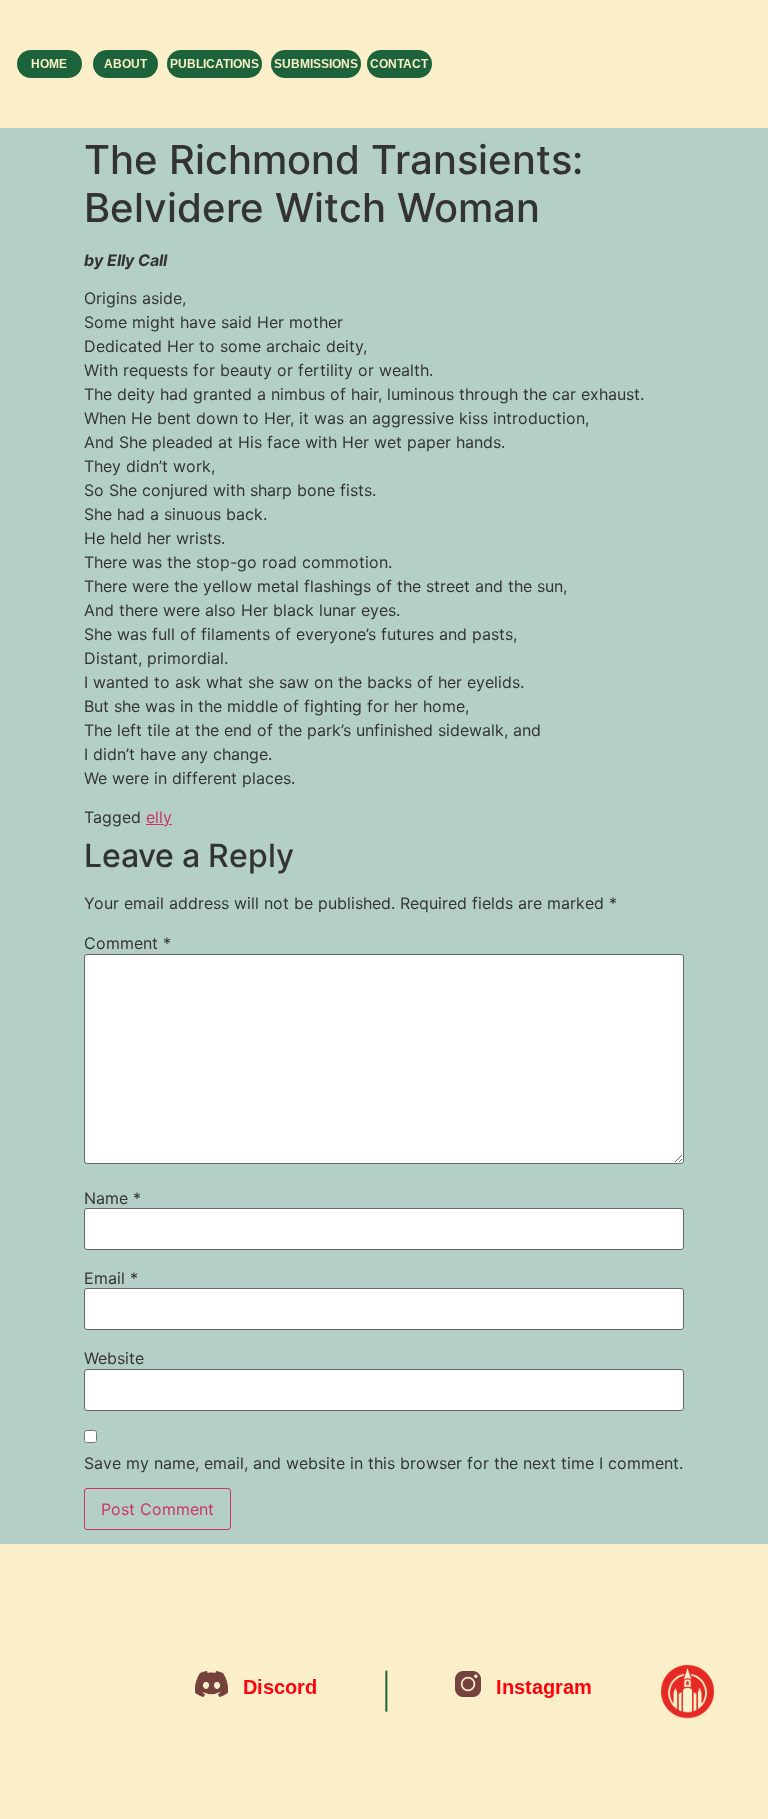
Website (114, 1358)
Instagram (544, 1687)
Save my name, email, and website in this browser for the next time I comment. (383, 1463)
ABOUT (125, 64)
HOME (49, 64)
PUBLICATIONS (214, 64)
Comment (127, 943)
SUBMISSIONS (316, 64)
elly (159, 817)
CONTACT (399, 64)
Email (111, 1278)
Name (112, 1198)
